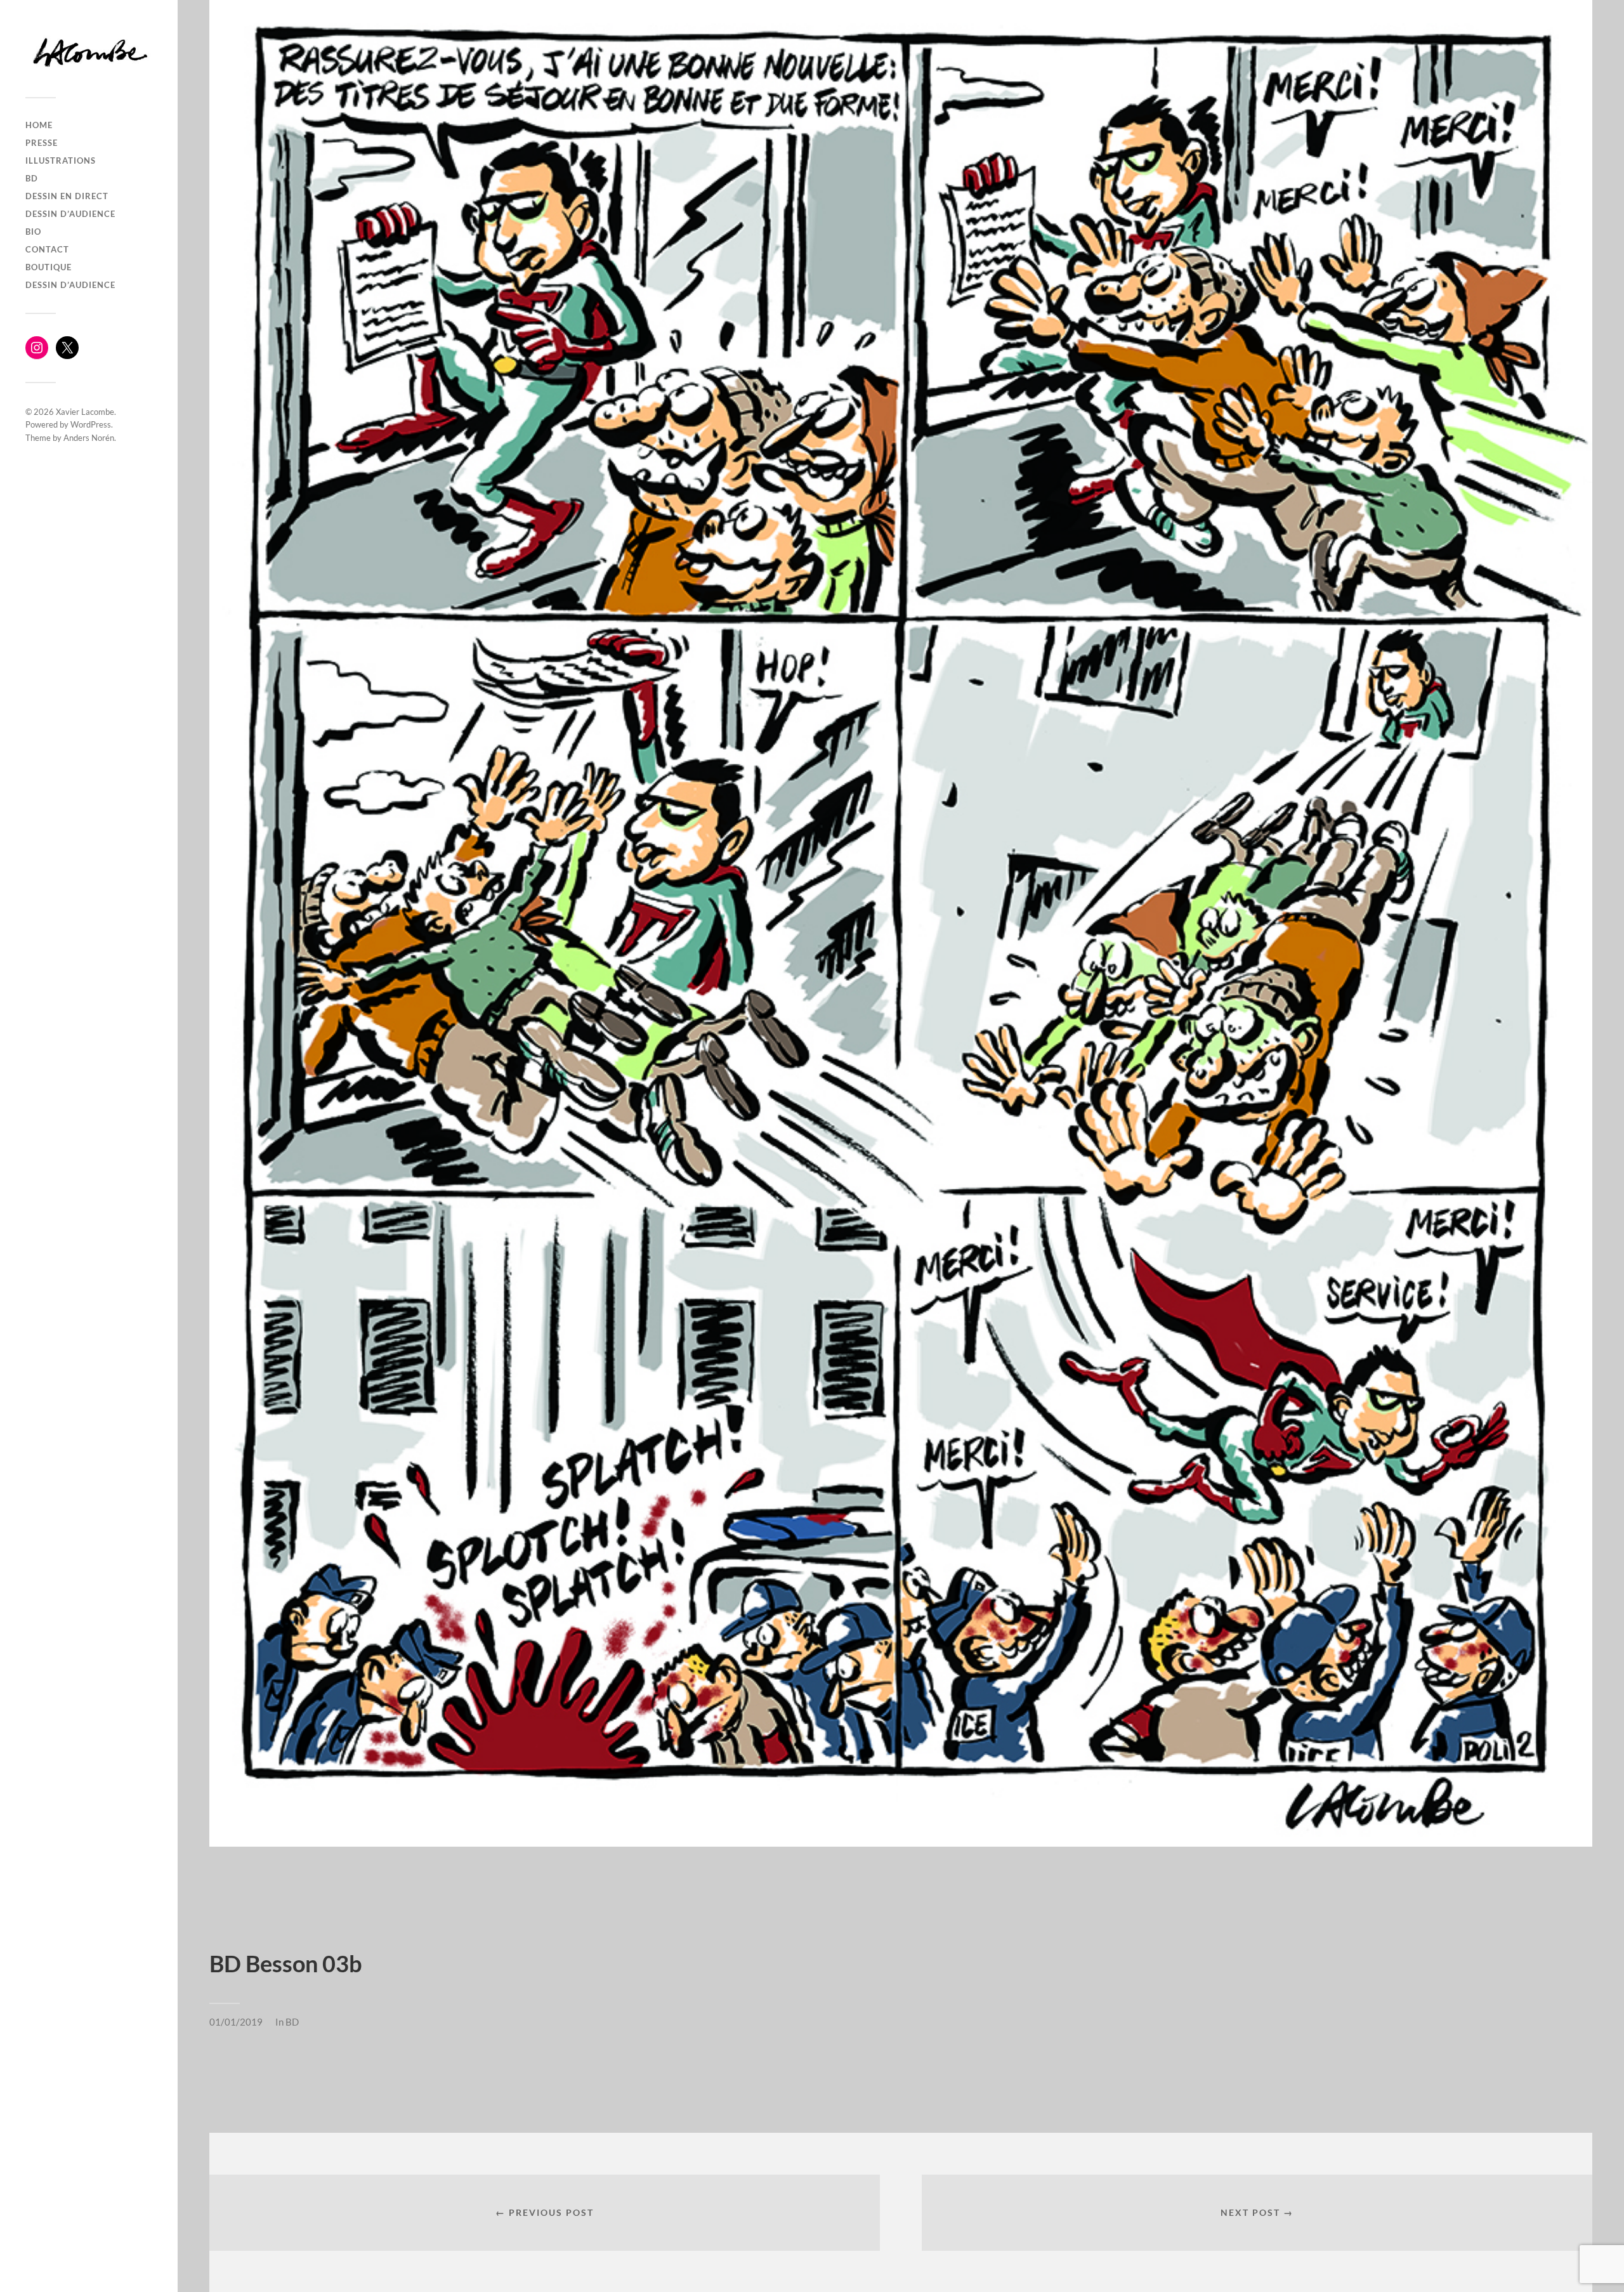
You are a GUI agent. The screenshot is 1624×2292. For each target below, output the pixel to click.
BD (32, 178)
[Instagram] (37, 348)
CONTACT (47, 249)
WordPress (91, 424)
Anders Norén (89, 438)
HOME (39, 125)
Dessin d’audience (70, 214)
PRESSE (42, 143)
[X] (67, 348)
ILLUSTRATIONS (61, 160)
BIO (33, 232)
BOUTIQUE (49, 267)
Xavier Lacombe (85, 412)
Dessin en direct (67, 196)
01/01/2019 (236, 2022)
